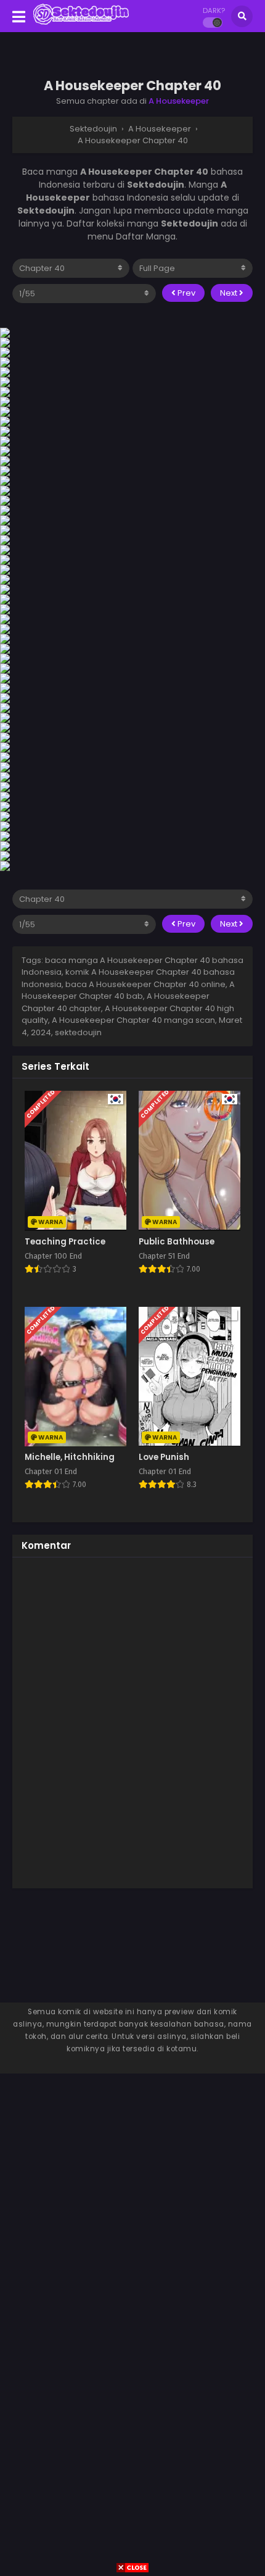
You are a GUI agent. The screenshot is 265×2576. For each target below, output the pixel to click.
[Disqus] (132, 1721)
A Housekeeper (179, 101)
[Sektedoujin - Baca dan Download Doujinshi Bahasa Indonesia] (81, 23)
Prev (185, 293)
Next (230, 293)
